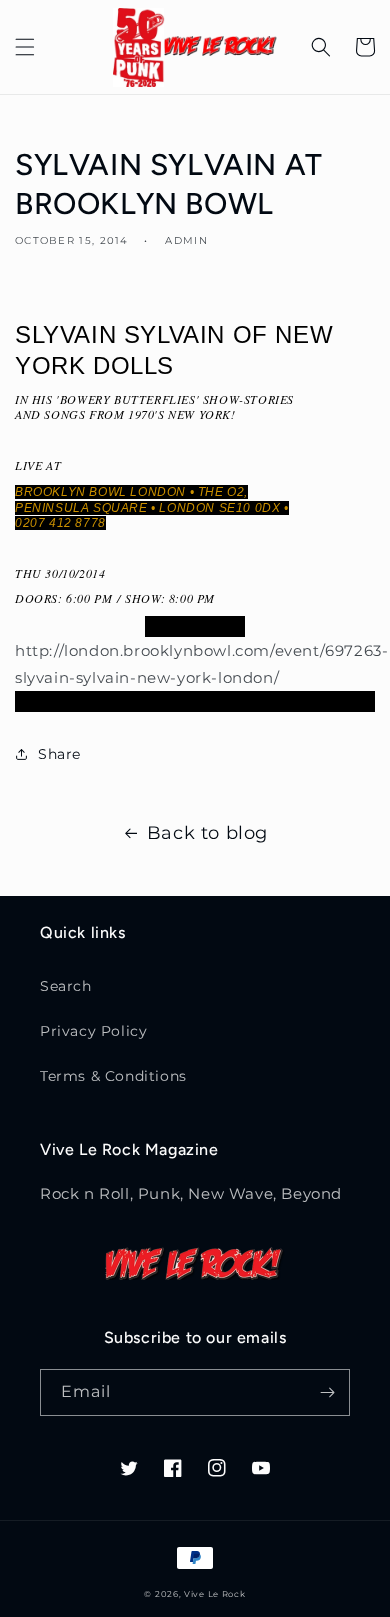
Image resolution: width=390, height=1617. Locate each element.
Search (66, 986)
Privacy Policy (93, 1031)
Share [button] (59, 754)
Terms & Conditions (113, 1076)
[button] (25, 47)
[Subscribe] (327, 1392)
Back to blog (207, 833)
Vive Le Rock (214, 1594)
